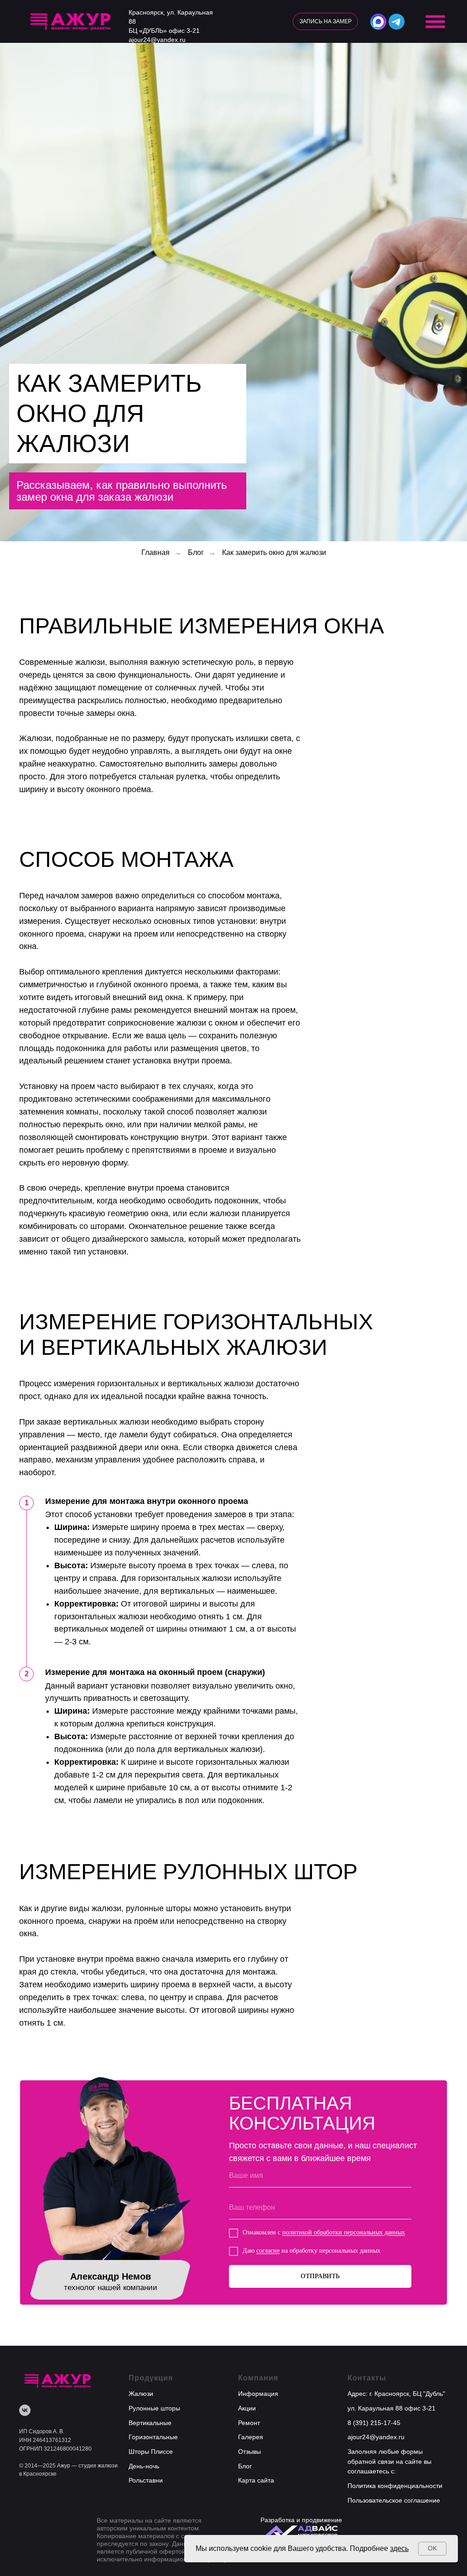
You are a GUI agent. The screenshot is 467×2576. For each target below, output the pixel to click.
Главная (156, 2115)
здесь (399, 2548)
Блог (196, 2115)
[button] (325, 21)
